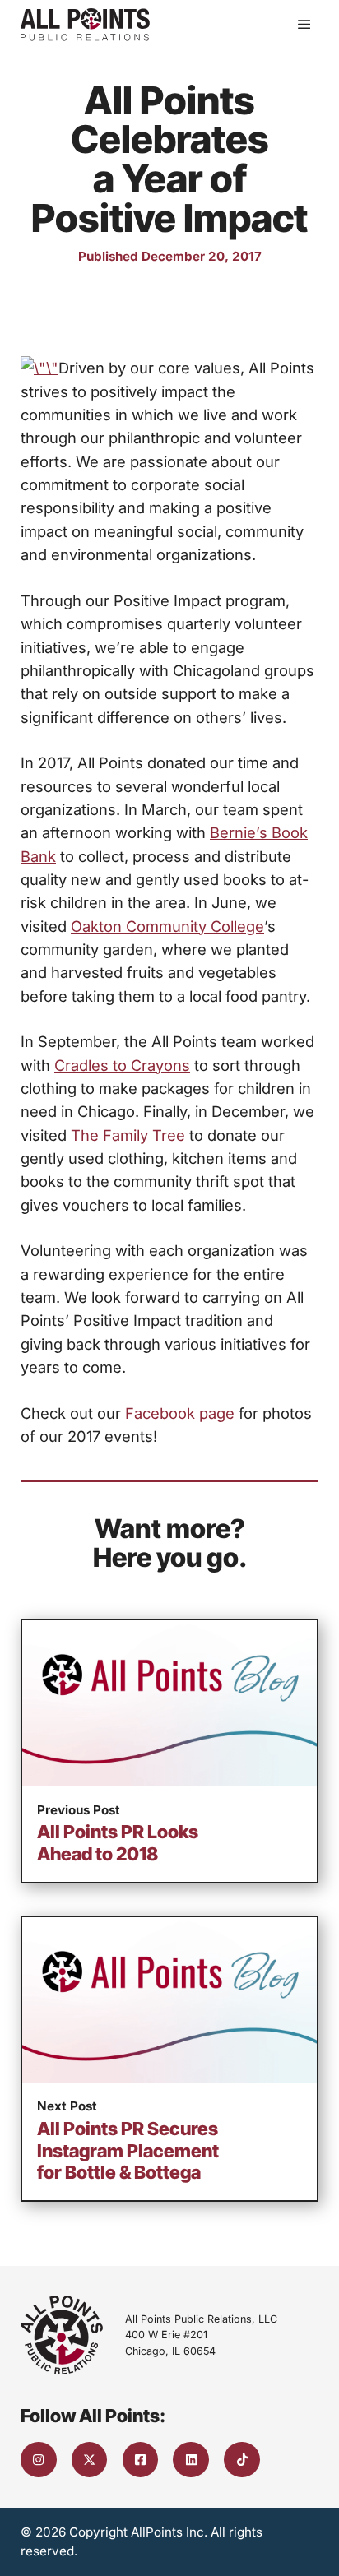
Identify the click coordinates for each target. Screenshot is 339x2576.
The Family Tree (128, 1135)
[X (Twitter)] (90, 2460)
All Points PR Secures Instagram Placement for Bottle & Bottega (128, 2150)
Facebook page (180, 1413)
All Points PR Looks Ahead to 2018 (118, 1842)
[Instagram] (39, 2460)
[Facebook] (141, 2460)
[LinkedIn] (191, 2460)
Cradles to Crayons (122, 1065)
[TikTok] (242, 2460)
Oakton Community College (167, 926)
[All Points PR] (85, 25)
